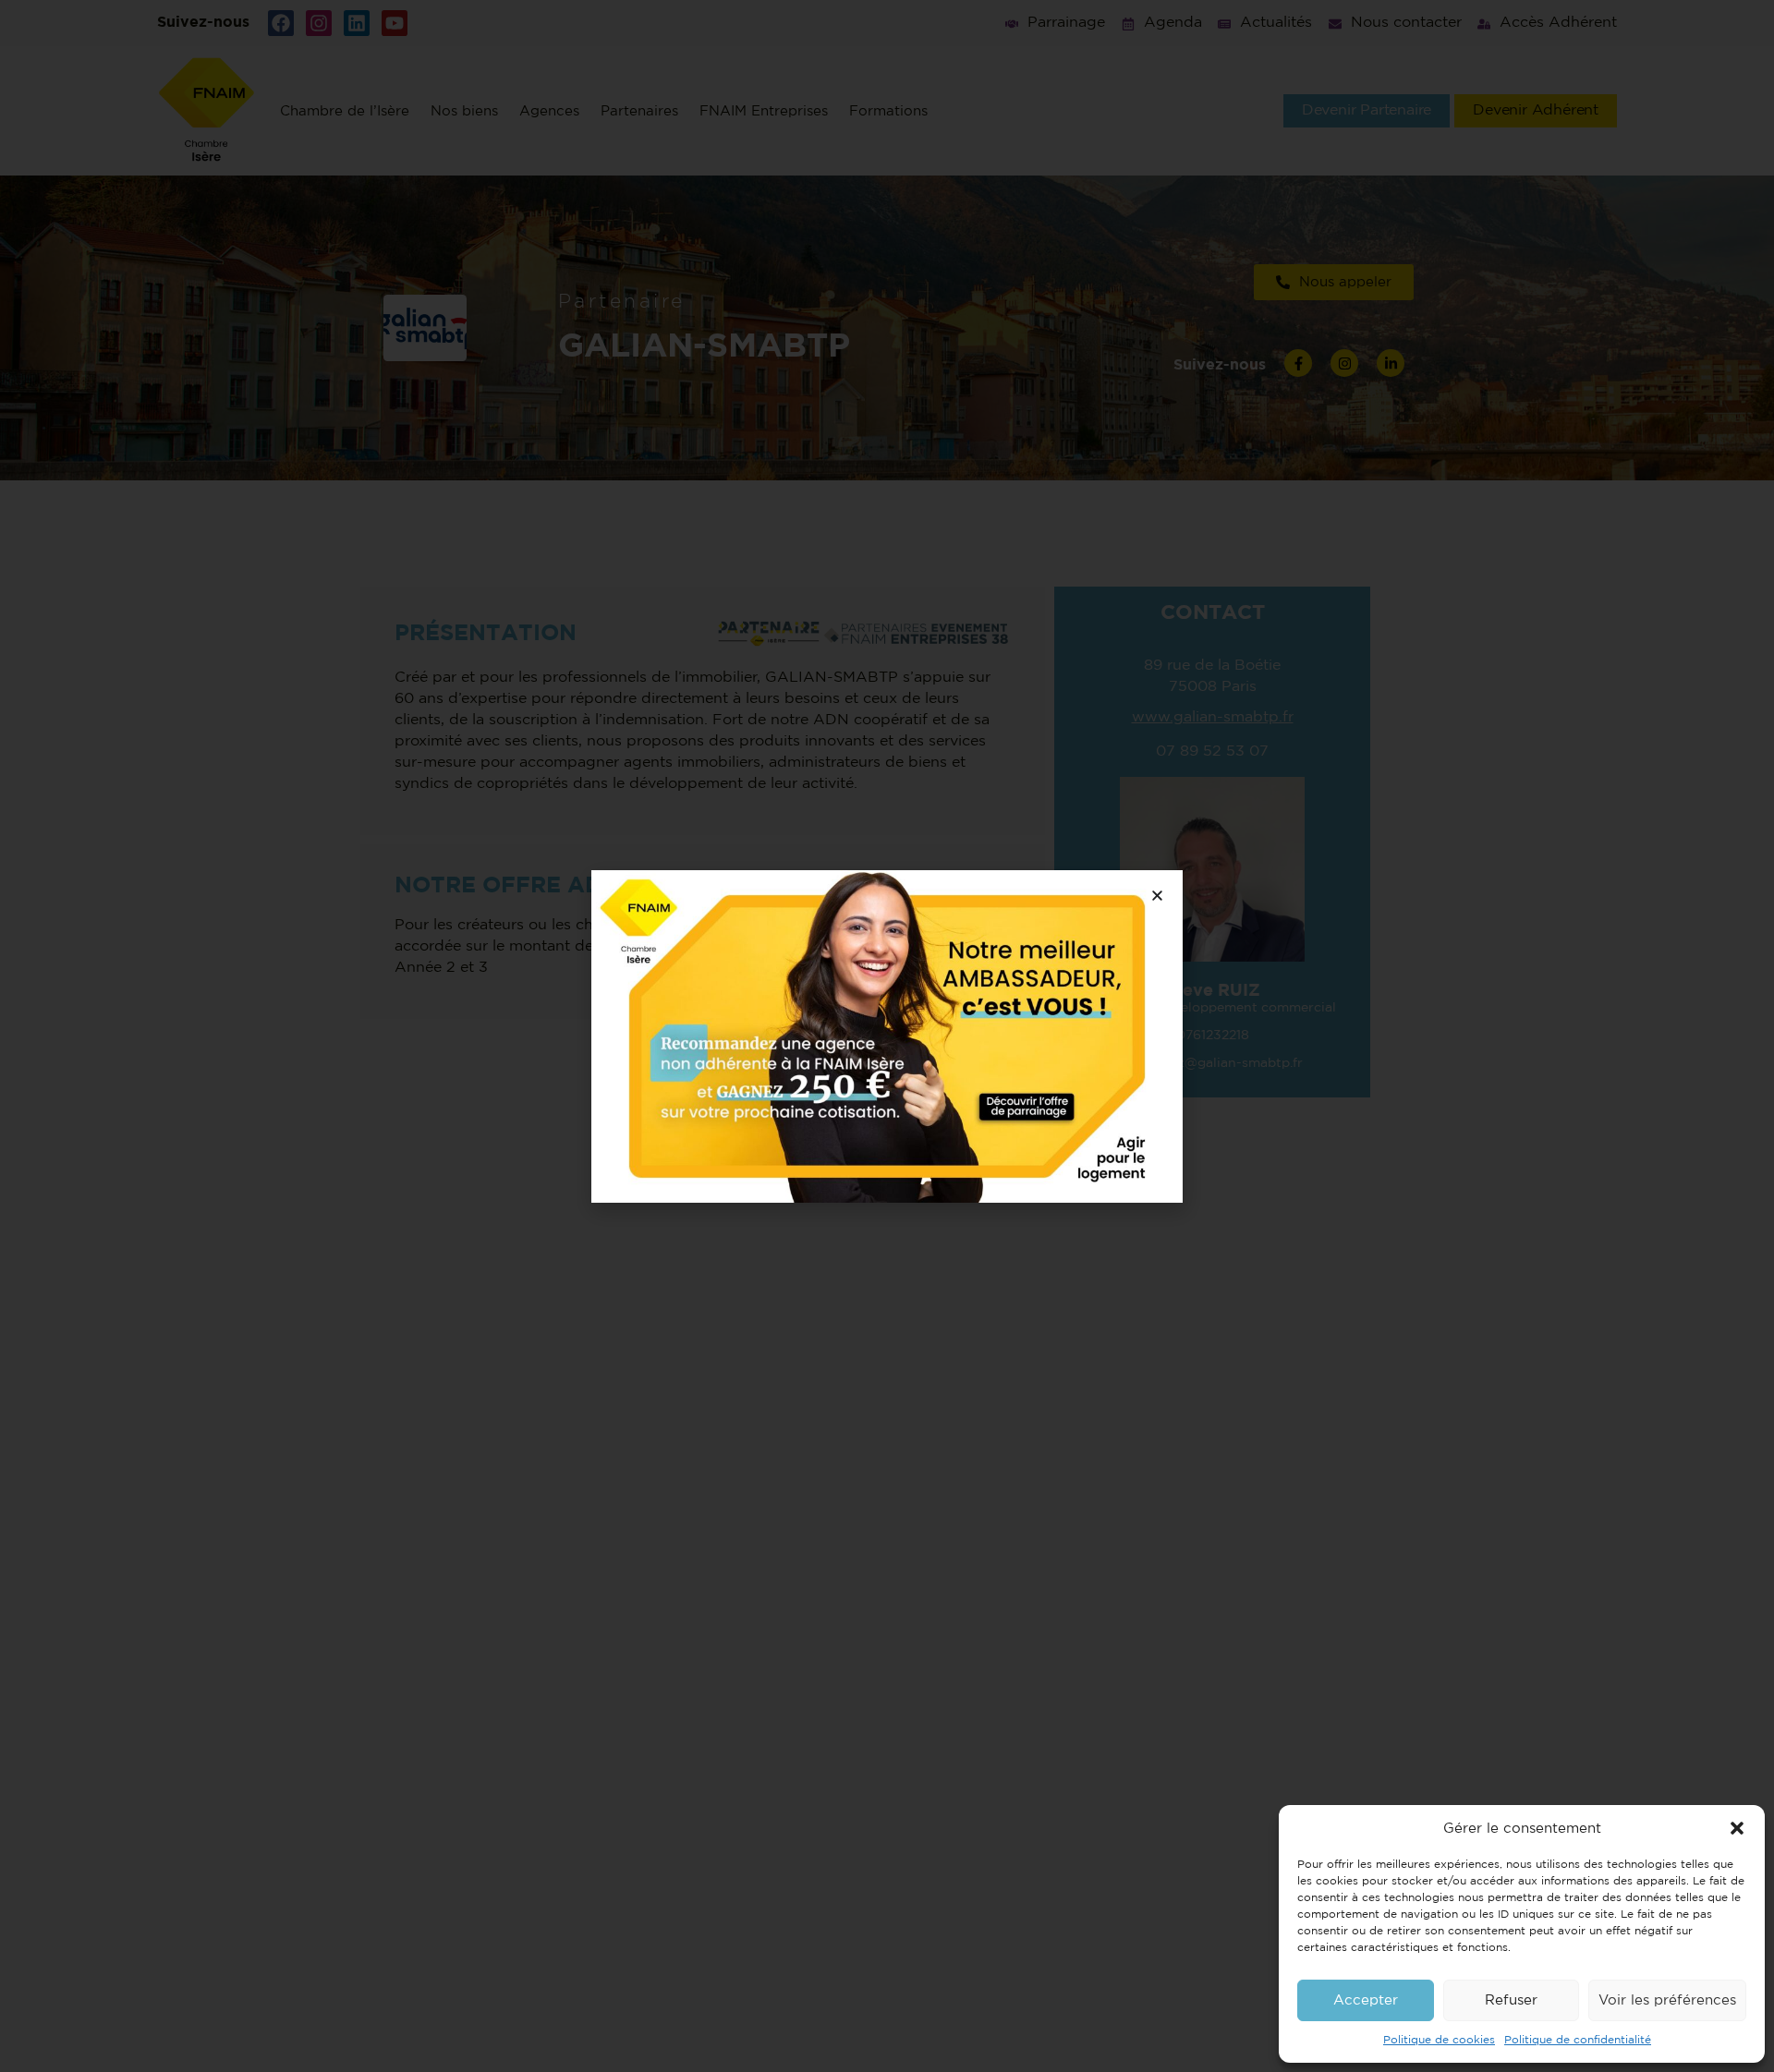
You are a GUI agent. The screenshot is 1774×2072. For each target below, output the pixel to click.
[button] (1737, 1828)
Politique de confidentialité (1578, 2040)
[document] (887, 1036)
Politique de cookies (1439, 2040)
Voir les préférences (1667, 2000)
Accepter (1366, 2000)
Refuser (1511, 2000)
